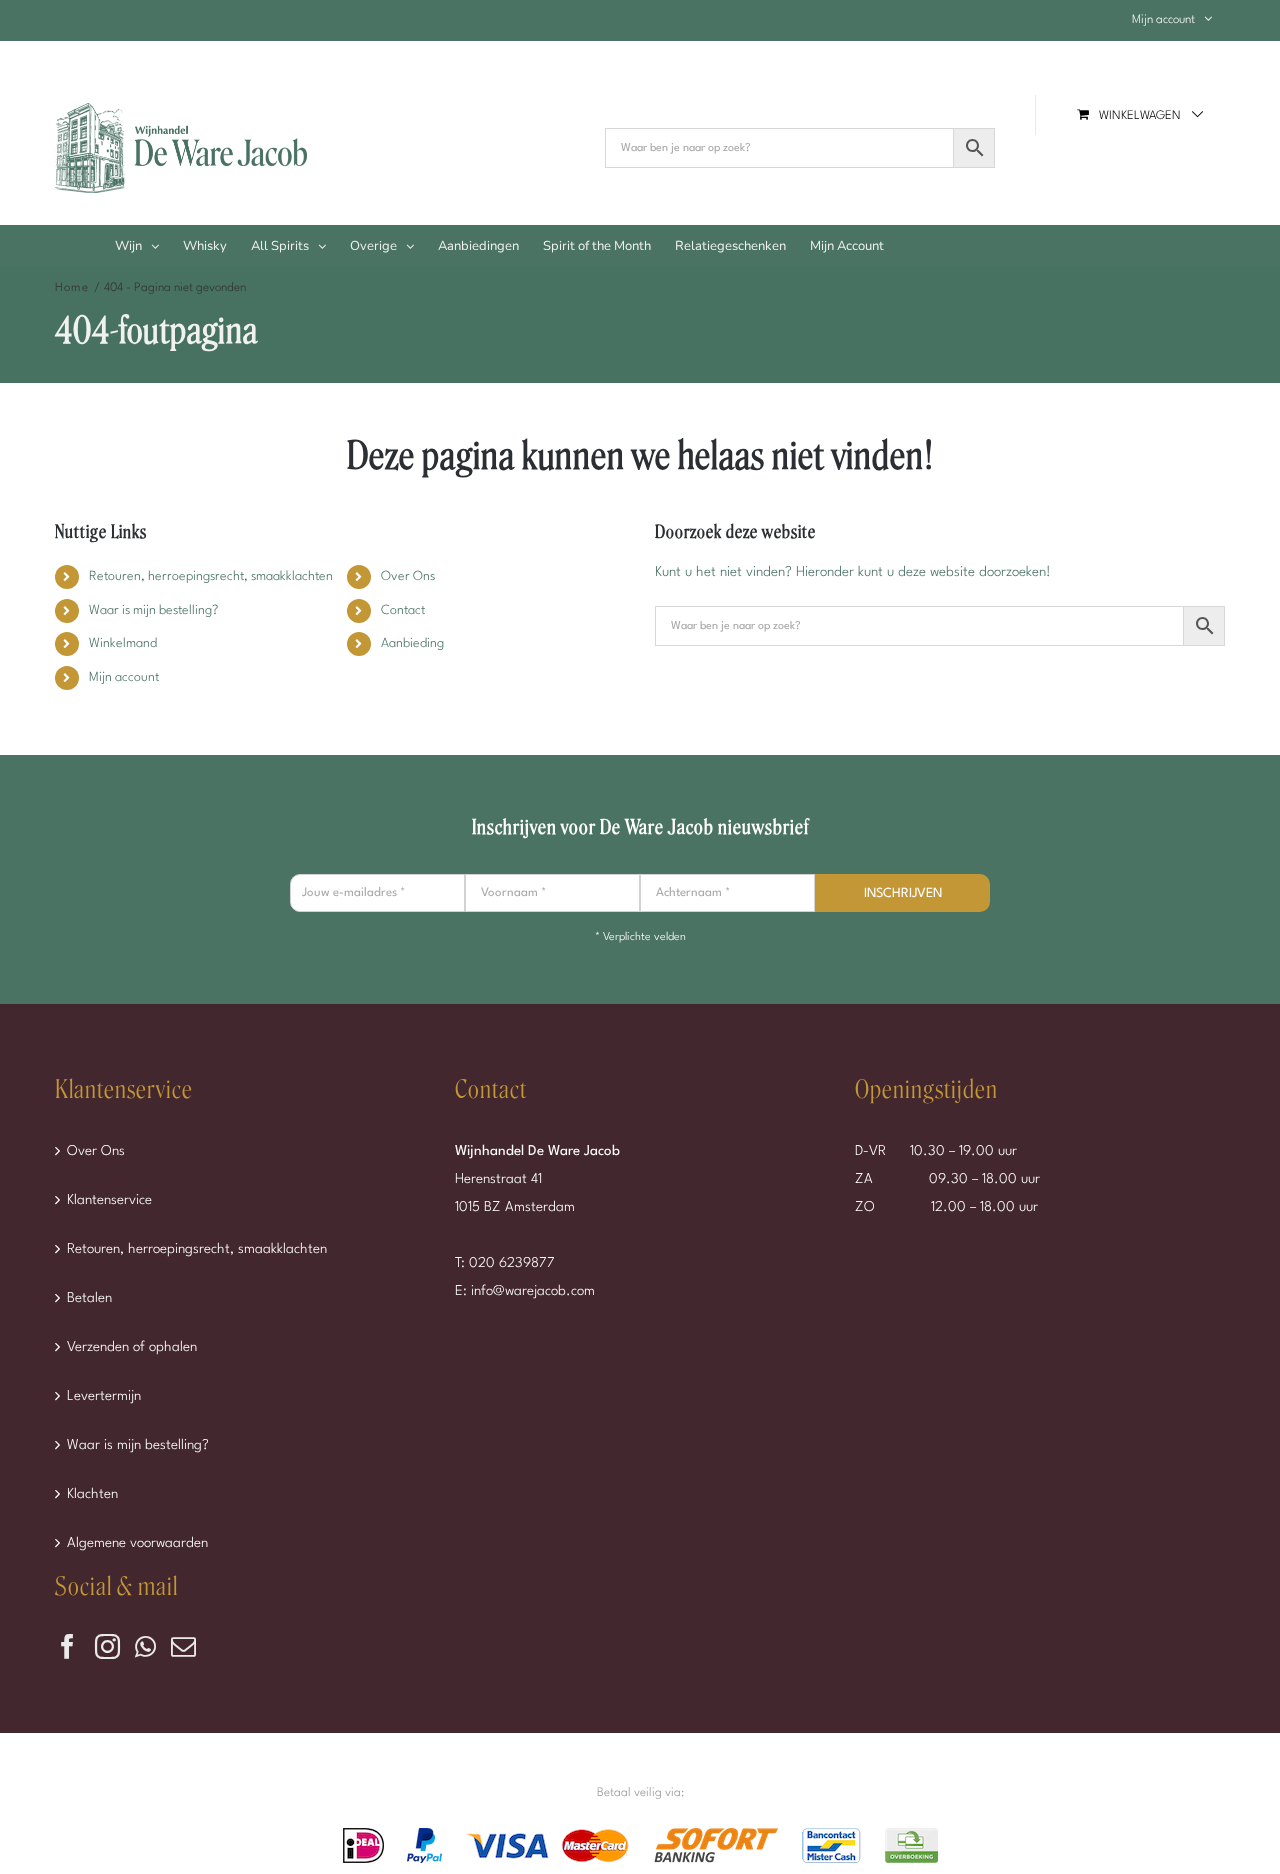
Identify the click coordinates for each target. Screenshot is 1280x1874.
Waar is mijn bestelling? (153, 610)
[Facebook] (67, 1646)
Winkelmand (123, 643)
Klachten (92, 1494)
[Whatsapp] (145, 1646)
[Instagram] (107, 1646)
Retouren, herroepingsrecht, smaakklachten (211, 576)
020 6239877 (512, 1263)
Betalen (89, 1298)
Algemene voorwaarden (137, 1543)
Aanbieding (412, 643)
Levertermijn (104, 1396)
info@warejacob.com (533, 1291)
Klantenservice (109, 1200)
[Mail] (183, 1646)
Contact (403, 610)
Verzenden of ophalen (132, 1347)
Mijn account (124, 677)
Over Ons (408, 576)
